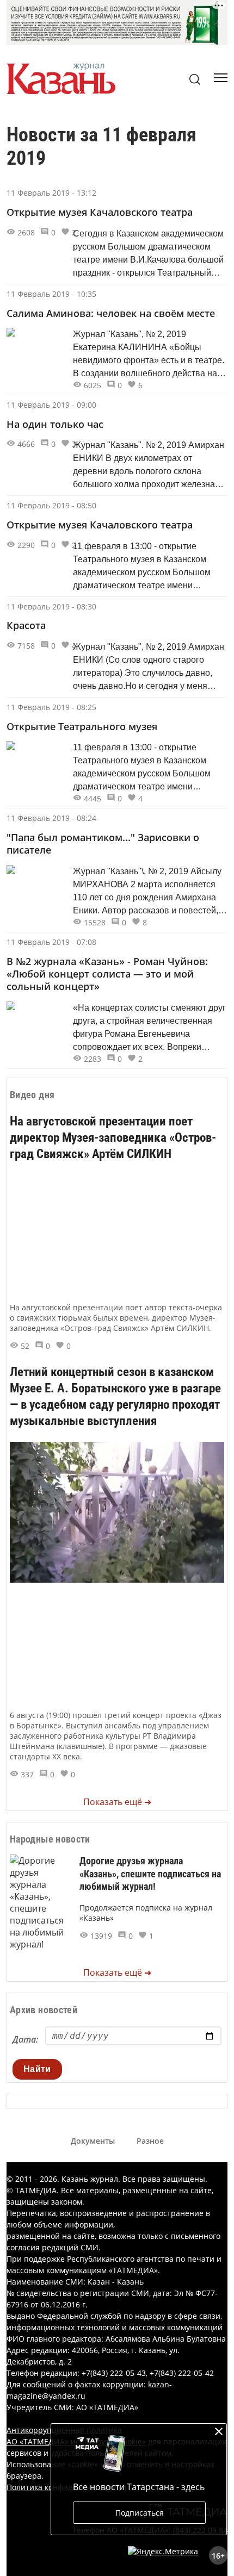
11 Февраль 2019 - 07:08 (51, 942)
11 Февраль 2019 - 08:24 (51, 818)
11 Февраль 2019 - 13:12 (51, 193)
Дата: (25, 2039)
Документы (93, 2141)
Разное (150, 2141)
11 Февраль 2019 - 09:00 (51, 405)
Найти (37, 2069)
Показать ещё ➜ (117, 1802)
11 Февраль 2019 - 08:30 (51, 606)
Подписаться (140, 2513)
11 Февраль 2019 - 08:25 (51, 707)
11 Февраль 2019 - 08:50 (51, 505)
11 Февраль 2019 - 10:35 (51, 294)
